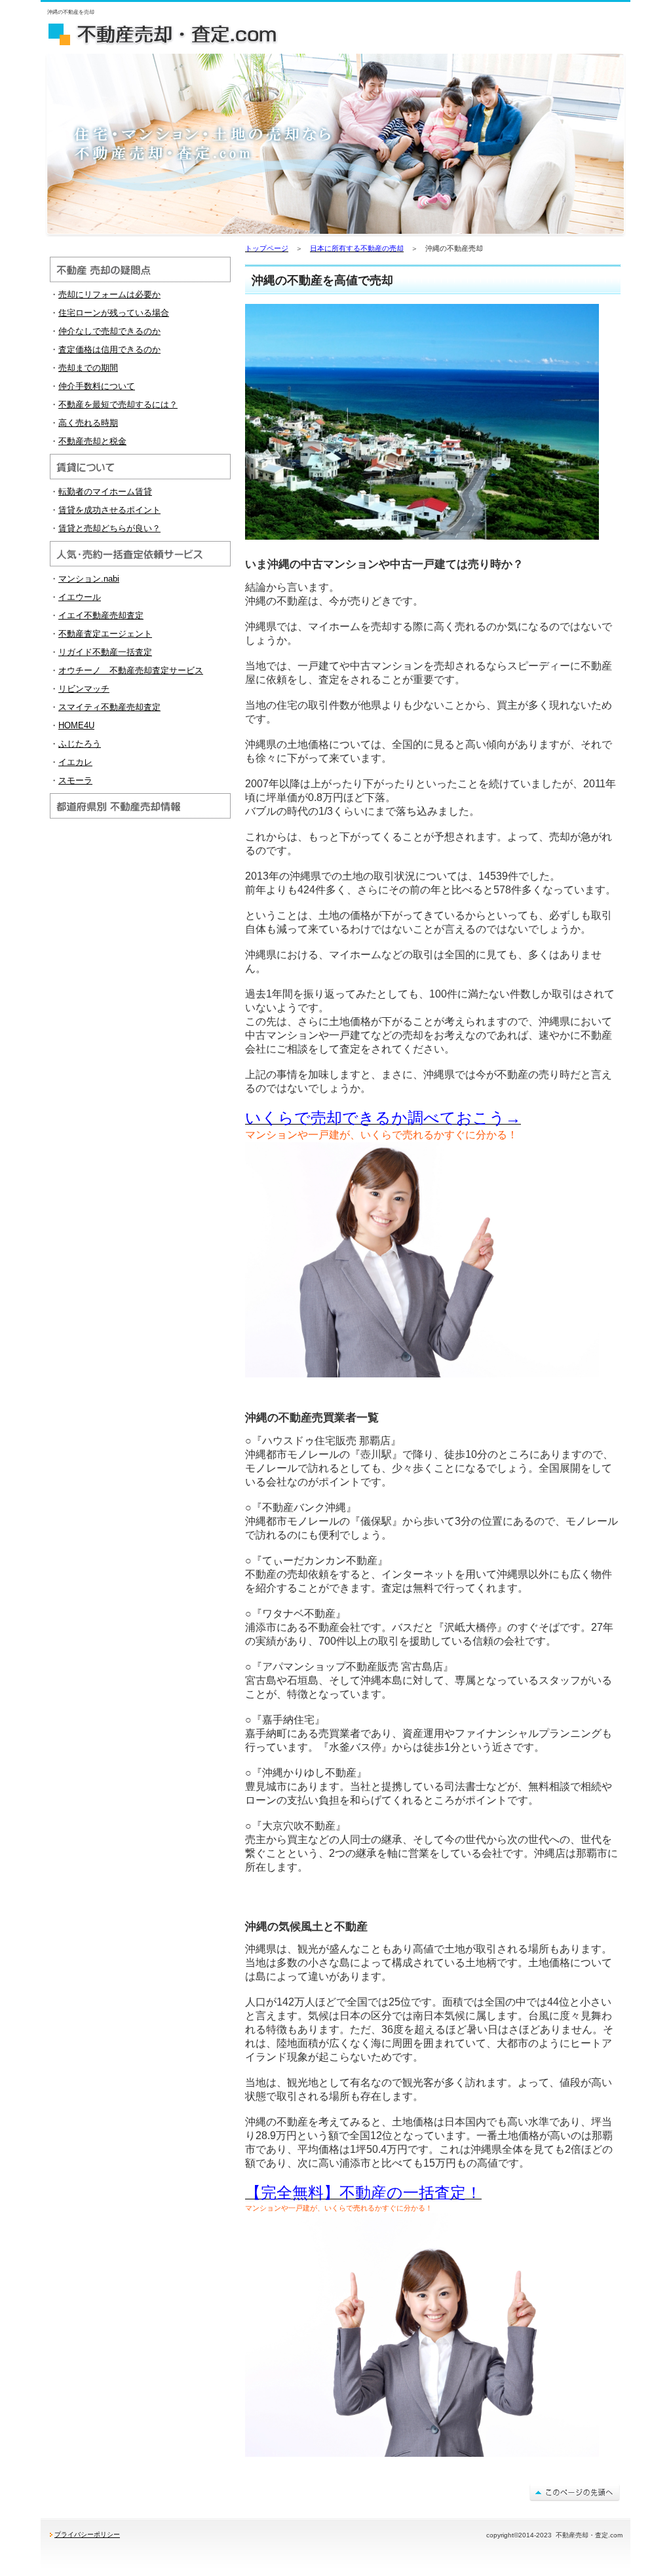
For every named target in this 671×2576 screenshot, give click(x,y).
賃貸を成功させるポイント (109, 510)
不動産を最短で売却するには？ (118, 404)
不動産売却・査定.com (172, 33)
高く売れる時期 (88, 423)
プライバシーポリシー (87, 2534)
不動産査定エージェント (105, 634)
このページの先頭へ (575, 2492)
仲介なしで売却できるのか (109, 331)
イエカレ (75, 762)
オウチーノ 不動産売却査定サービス (131, 670)
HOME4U (76, 725)
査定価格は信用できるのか (109, 349)
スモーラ (75, 780)
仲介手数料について (97, 386)
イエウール (80, 597)
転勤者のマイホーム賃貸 (105, 492)
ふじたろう (80, 744)
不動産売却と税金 (92, 441)
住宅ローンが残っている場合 (114, 313)
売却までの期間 (88, 368)
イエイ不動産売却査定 (101, 615)
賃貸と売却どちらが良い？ (109, 528)
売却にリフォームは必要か (109, 294)
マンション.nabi (89, 579)
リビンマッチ (84, 689)
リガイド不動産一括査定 (105, 652)
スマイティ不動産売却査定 (109, 707)
